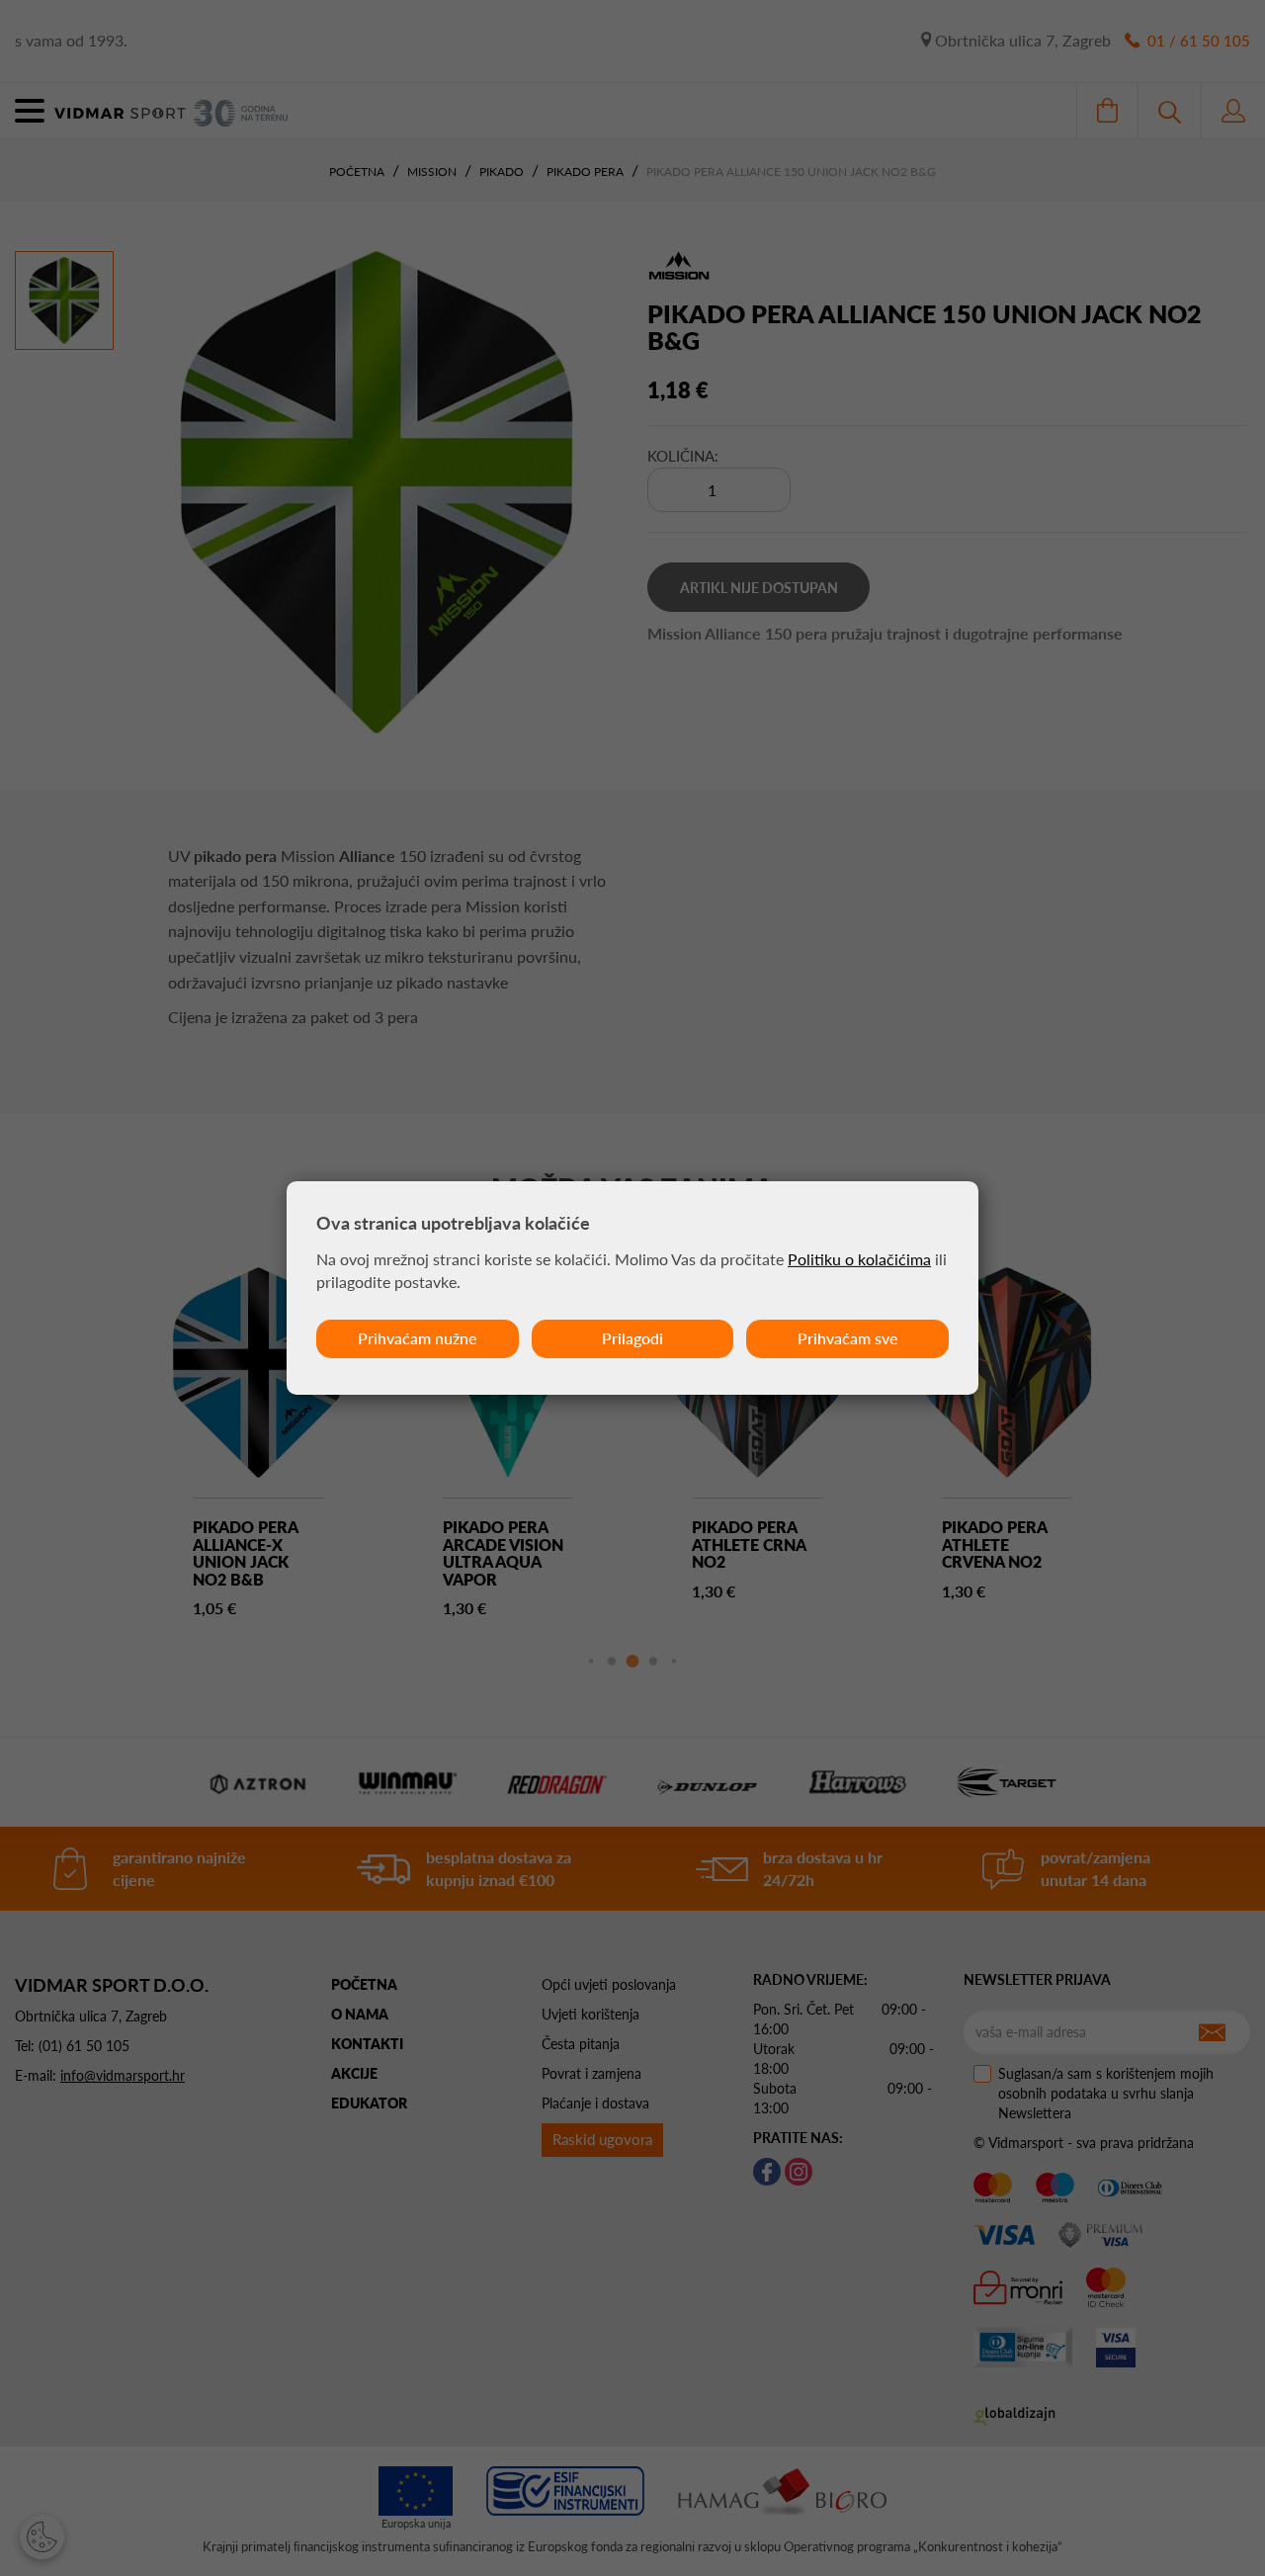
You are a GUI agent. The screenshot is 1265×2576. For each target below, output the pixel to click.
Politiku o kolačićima (859, 1259)
